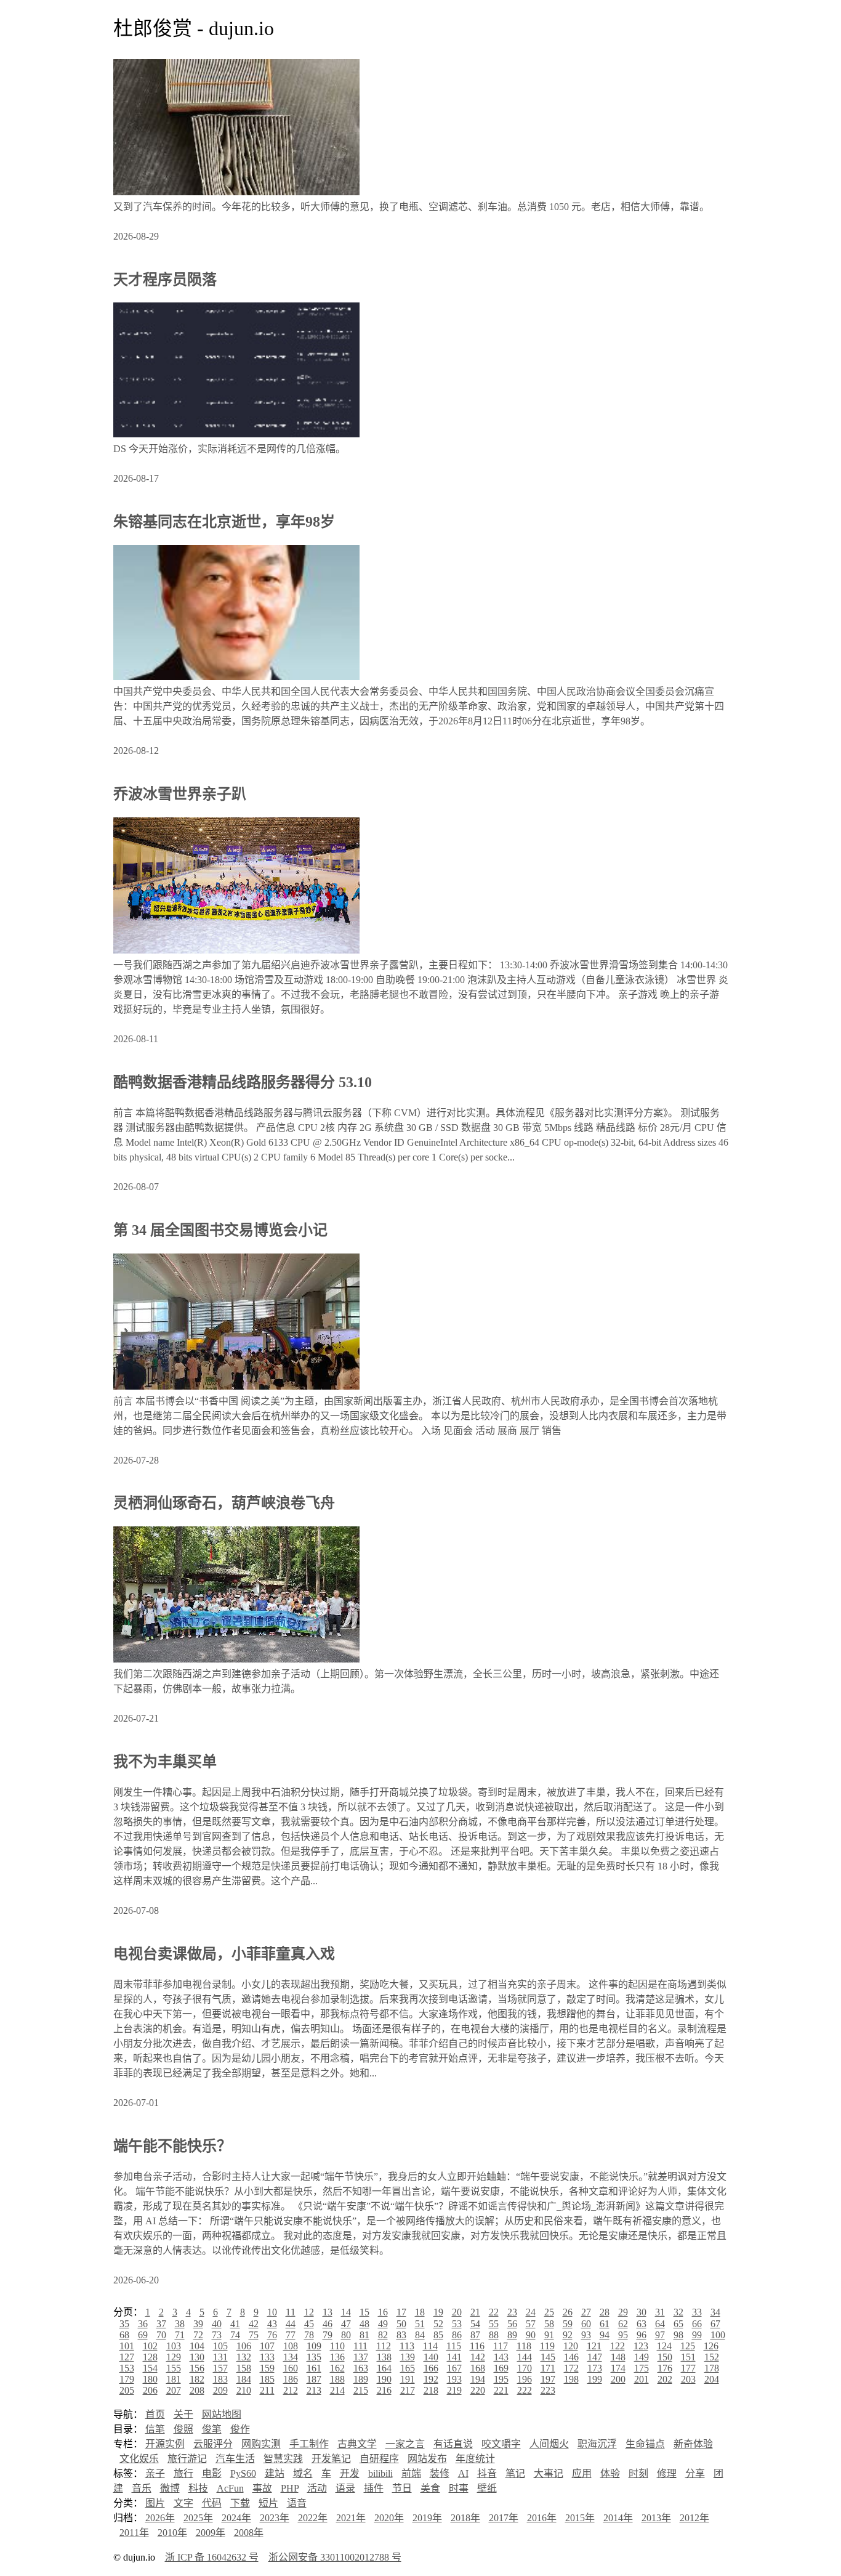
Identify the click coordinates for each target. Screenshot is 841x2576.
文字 (183, 2503)
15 (364, 2312)
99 (697, 2335)
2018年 (465, 2518)
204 (712, 2379)
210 (244, 2390)
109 (314, 2346)
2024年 (236, 2518)
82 (383, 2335)
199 (595, 2379)
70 (161, 2335)
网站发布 (427, 2459)
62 (623, 2324)
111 (360, 2346)
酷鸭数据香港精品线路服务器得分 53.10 (243, 1082)
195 (501, 2379)
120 (571, 2346)
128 (150, 2357)
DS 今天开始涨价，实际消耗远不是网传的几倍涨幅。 (229, 449)
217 (408, 2390)
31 (660, 2312)
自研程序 (379, 2459)
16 (383, 2312)
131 (220, 2357)
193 (454, 2379)
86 (457, 2335)
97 (660, 2335)
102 (150, 2346)
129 (174, 2357)
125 (688, 2346)
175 (642, 2368)
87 (475, 2335)
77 (291, 2335)
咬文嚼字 (501, 2444)
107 (267, 2346)
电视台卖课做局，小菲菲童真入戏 (224, 1954)
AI (463, 2473)
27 (586, 2312)
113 (407, 2346)
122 (618, 2346)
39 (198, 2324)
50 (401, 2324)
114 (430, 2346)
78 (309, 2335)
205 (127, 2390)
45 (309, 2324)
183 (220, 2379)
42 (254, 2324)
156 (197, 2368)
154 (150, 2368)
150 (665, 2357)
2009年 (211, 2533)
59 (568, 2324)
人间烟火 (549, 2444)
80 (346, 2335)
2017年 (504, 2518)
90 (531, 2335)
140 (431, 2357)
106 (244, 2346)
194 (478, 2379)
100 (718, 2335)
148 (618, 2357)
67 (715, 2324)
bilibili (380, 2473)
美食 (430, 2488)
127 (127, 2357)
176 (665, 2368)
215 (361, 2390)
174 (618, 2368)
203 (688, 2379)
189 (361, 2379)
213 (314, 2390)
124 (664, 2346)
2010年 (172, 2533)
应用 (582, 2473)
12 (309, 2312)
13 (328, 2312)
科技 (198, 2488)
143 (501, 2357)
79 (328, 2335)
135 (314, 2357)
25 (549, 2312)
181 (174, 2379)
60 (586, 2324)
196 (525, 2379)
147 (595, 2357)
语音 (297, 2503)
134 (291, 2357)
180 (150, 2379)
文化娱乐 (139, 2459)
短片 (268, 2503)
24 (531, 2312)
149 (642, 2357)
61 (605, 2324)
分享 (695, 2473)
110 (337, 2346)
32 (678, 2312)
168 (478, 2368)
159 (267, 2368)
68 (124, 2335)
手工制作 (309, 2444)
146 (571, 2357)
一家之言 (405, 2444)
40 (217, 2324)
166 (431, 2368)
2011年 (134, 2533)
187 (314, 2379)
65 (678, 2324)
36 (143, 2324)
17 (401, 2312)
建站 (275, 2473)
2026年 (160, 2518)
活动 (317, 2488)
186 (291, 2379)
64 (660, 2324)
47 (346, 2324)
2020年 (389, 2518)
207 (174, 2390)
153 (127, 2368)
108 (291, 2346)
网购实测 (261, 2444)
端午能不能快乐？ (172, 2146)
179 (127, 2379)
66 (697, 2324)
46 (328, 2324)
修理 (667, 2473)
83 (401, 2335)
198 (571, 2379)
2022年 (313, 2518)
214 (337, 2390)
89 (512, 2335)
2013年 (656, 2518)
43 (272, 2324)
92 (568, 2335)
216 (384, 2390)
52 (438, 2324)
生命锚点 (645, 2444)
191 (408, 2379)
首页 (155, 2414)
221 (501, 2390)
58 (549, 2324)
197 (548, 2379)
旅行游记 (187, 2459)
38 (180, 2324)
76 (272, 2335)
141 (454, 2357)
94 (605, 2335)
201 (642, 2379)
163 (361, 2368)
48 (364, 2324)
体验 (610, 2473)
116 (477, 2346)
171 (548, 2368)
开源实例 (165, 2444)
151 (688, 2357)
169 (501, 2368)
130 (197, 2357)
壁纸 (487, 2488)
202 (665, 2379)
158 (244, 2368)
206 (150, 2390)
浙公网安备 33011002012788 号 (335, 2557)
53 (457, 2324)
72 (198, 2335)
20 (457, 2312)
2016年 (542, 2518)
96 (642, 2335)
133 (267, 2357)
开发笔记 (331, 2459)
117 (501, 2346)
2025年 (198, 2518)
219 (454, 2390)
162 (337, 2368)
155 (174, 2368)
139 (408, 2357)
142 (478, 2357)
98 (678, 2335)
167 (454, 2368)
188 (337, 2379)
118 (524, 2346)
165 (408, 2368)
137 (361, 2357)
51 (420, 2324)
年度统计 (475, 2459)
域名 (303, 2473)
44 (291, 2324)
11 (291, 2312)
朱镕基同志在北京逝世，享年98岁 (224, 522)
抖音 (487, 2473)
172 (571, 2368)
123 (641, 2346)
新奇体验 (693, 2444)
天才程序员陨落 (165, 280)
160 (291, 2368)
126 (711, 2346)
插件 (374, 2488)
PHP (290, 2488)
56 (512, 2324)
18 (420, 2312)
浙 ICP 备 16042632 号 (212, 2557)
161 (314, 2368)
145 (548, 2357)
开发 (350, 2473)
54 (475, 2324)
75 (254, 2335)
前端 (411, 2473)
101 (127, 2346)
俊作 (240, 2429)
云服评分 (213, 2444)
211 (267, 2390)
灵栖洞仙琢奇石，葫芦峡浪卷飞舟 (224, 1503)
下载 (240, 2503)
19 (438, 2312)
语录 (345, 2488)
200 (618, 2379)
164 (384, 2368)
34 (715, 2312)
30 (642, 2312)
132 (244, 2357)
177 (688, 2368)
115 (454, 2346)
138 (384, 2357)
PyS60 (243, 2473)
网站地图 (222, 2414)
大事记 (549, 2473)
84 (420, 2335)
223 (548, 2390)
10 (272, 2312)
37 (161, 2324)
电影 (212, 2473)
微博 (170, 2488)
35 (124, 2324)
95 (623, 2335)
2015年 (580, 2518)
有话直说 (453, 2444)
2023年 (275, 2518)
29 (623, 2312)
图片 (155, 2503)
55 (494, 2324)
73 (217, 2335)
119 (547, 2346)
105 (220, 2346)
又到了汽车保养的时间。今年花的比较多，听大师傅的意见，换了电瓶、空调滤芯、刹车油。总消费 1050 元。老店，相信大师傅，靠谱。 (411, 207)
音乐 (142, 2488)
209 (220, 2390)
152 (712, 2357)
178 (712, 2368)
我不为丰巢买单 (165, 1762)
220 (478, 2390)
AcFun (230, 2488)
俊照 (183, 2429)
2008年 (249, 2533)
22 (494, 2312)
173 (595, 2368)
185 (267, 2379)
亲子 (155, 2473)
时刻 (638, 2473)
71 (180, 2335)
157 (220, 2368)
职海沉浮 (597, 2444)
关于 (183, 2414)
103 (174, 2346)
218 (431, 2390)
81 (364, 2335)
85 (438, 2335)
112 (384, 2346)
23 (512, 2312)
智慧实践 (283, 2459)
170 (525, 2368)
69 (143, 2335)
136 (337, 2357)
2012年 (694, 2518)
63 (642, 2324)
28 (605, 2312)
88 (494, 2335)
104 (197, 2346)
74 (235, 2335)
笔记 (515, 2473)
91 (549, 2335)
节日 (402, 2488)
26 (568, 2312)
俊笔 (212, 2429)
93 (586, 2335)
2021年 (351, 2518)
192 (431, 2379)
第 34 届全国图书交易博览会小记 (220, 1230)
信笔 (155, 2429)
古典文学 (357, 2444)
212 (291, 2390)
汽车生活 (235, 2459)
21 (475, 2312)
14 (346, 2312)
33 (697, 2312)
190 (384, 2379)
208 (197, 2390)
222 (525, 2390)
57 (531, 2324)
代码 (212, 2503)
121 (594, 2346)
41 (235, 2324)
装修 (440, 2473)
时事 (459, 2488)
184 (244, 2379)
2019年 (427, 2518)
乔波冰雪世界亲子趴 (180, 794)
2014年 (618, 2518)
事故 (262, 2488)
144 (525, 2357)
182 (197, 2379)
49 (383, 2324)
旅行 (183, 2473)
